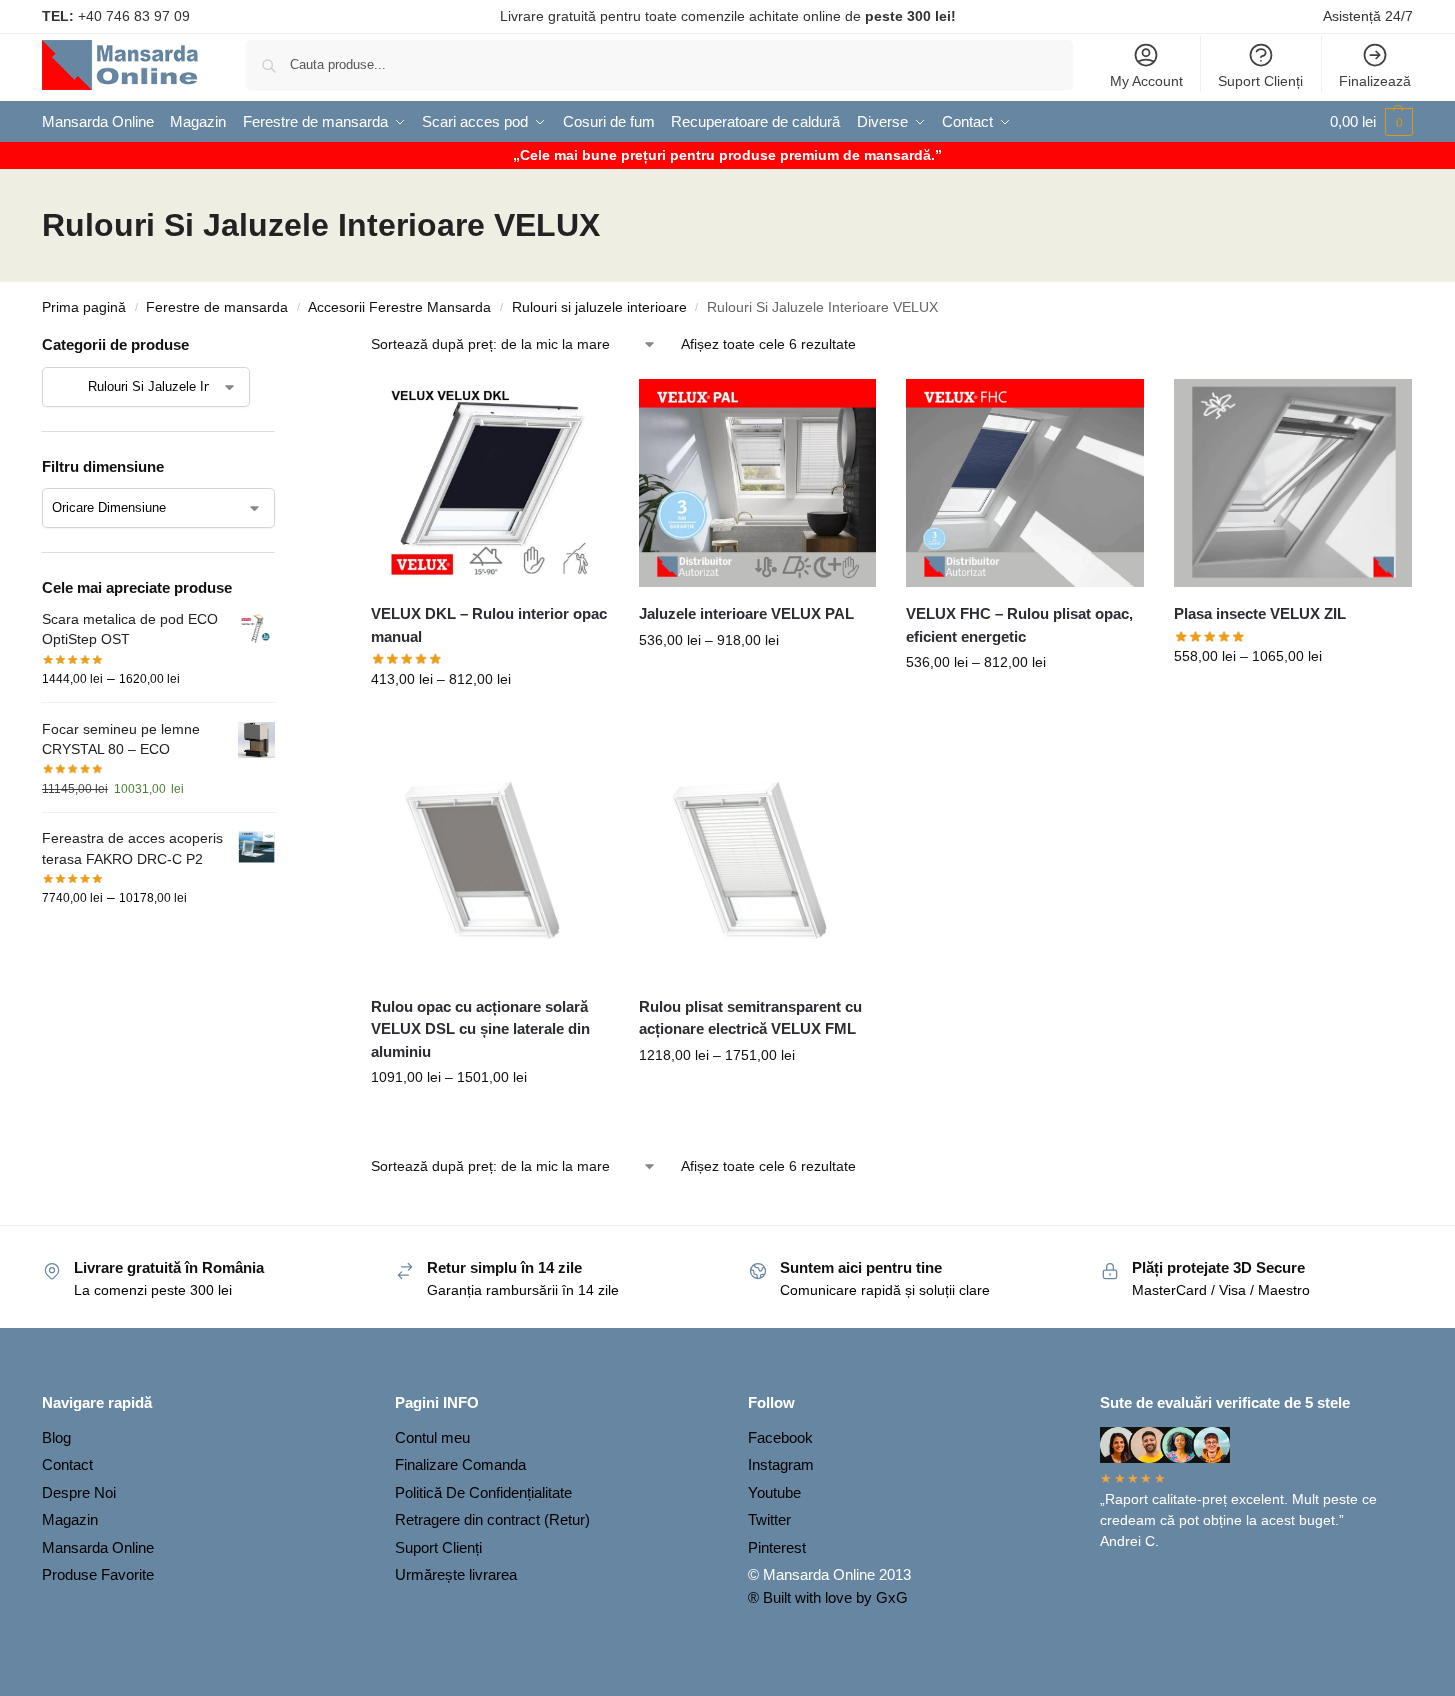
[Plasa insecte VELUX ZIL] (1293, 483)
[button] (1371, 122)
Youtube (774, 1492)
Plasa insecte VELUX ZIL (1260, 613)
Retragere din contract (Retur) (492, 1519)
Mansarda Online (98, 1547)
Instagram (781, 1464)
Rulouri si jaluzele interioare (599, 307)
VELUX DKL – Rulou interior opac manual (489, 625)
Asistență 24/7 (1368, 16)
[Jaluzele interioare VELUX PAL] (758, 483)
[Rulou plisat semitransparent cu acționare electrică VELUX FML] (758, 861)
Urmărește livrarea (456, 1574)
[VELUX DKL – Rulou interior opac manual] (490, 483)
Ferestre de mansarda (217, 307)
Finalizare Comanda (460, 1464)
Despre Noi (79, 1492)
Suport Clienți (1260, 81)
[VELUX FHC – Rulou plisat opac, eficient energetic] (1025, 483)
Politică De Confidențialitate (483, 1492)
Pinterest (777, 1547)
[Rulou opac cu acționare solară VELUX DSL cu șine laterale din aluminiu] (490, 861)
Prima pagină (84, 307)
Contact (67, 1464)
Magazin (70, 1519)
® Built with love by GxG (828, 1597)
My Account (1146, 81)
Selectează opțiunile (490, 722)
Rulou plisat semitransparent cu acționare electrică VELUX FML (750, 1018)
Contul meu (432, 1437)
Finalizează (1375, 81)
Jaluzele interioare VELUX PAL (746, 613)
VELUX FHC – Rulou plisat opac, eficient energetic (1019, 625)
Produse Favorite (98, 1574)
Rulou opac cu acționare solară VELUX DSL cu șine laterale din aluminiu (480, 1029)
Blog (56, 1437)
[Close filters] (281, 346)
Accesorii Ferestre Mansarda (399, 307)
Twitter (769, 1519)
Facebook (780, 1437)
